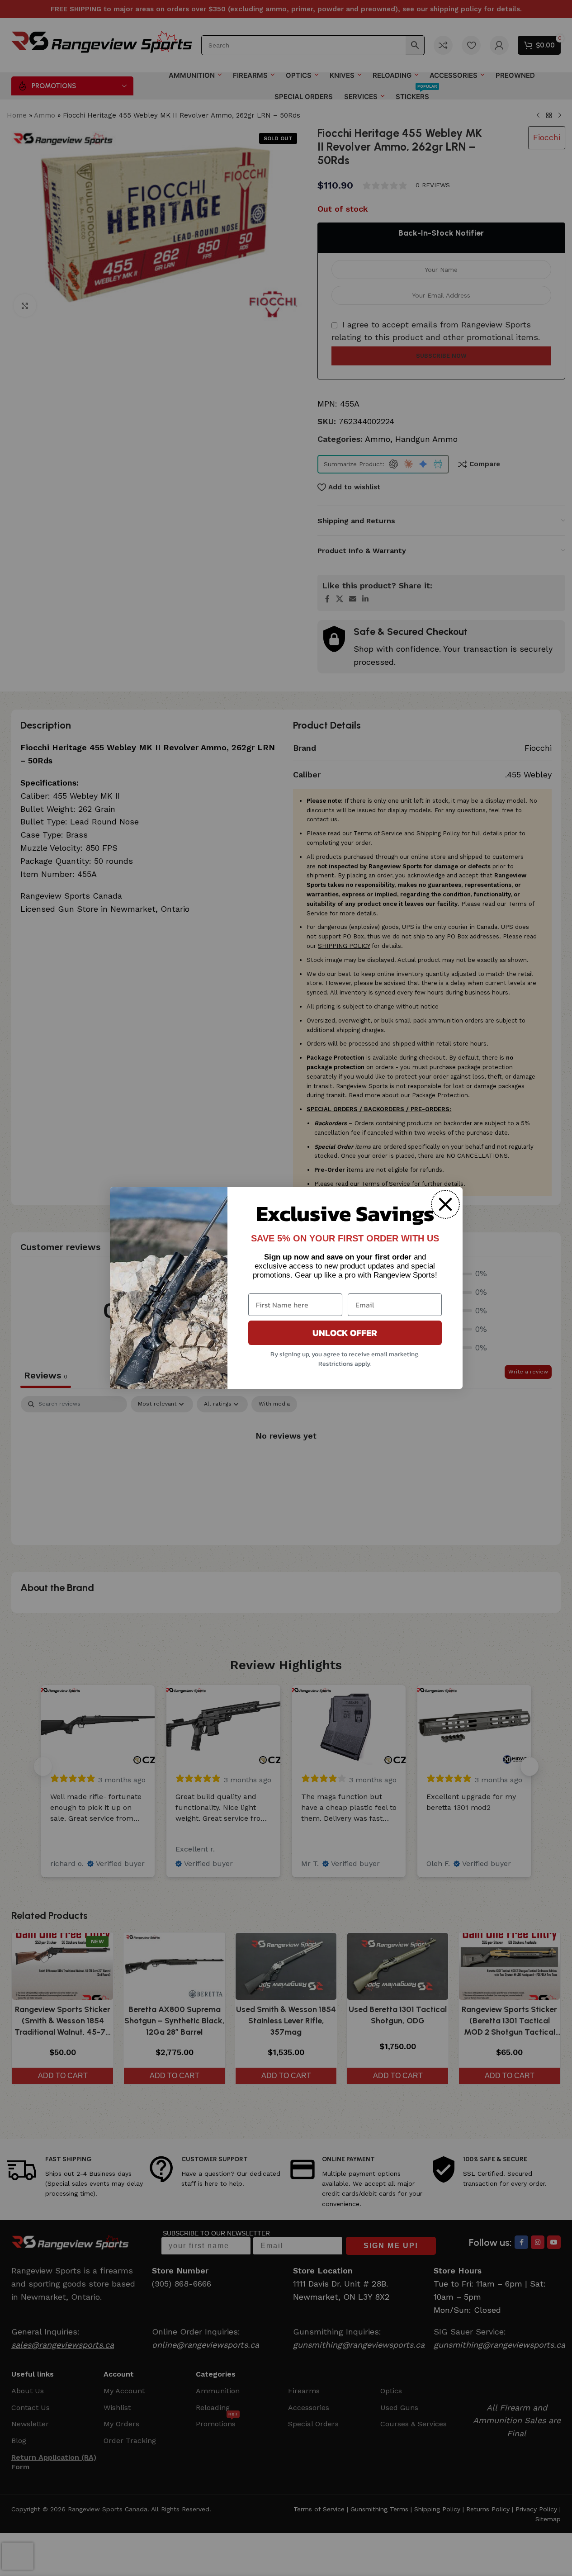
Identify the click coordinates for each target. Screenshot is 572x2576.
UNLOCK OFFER (345, 1333)
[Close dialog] (445, 1204)
